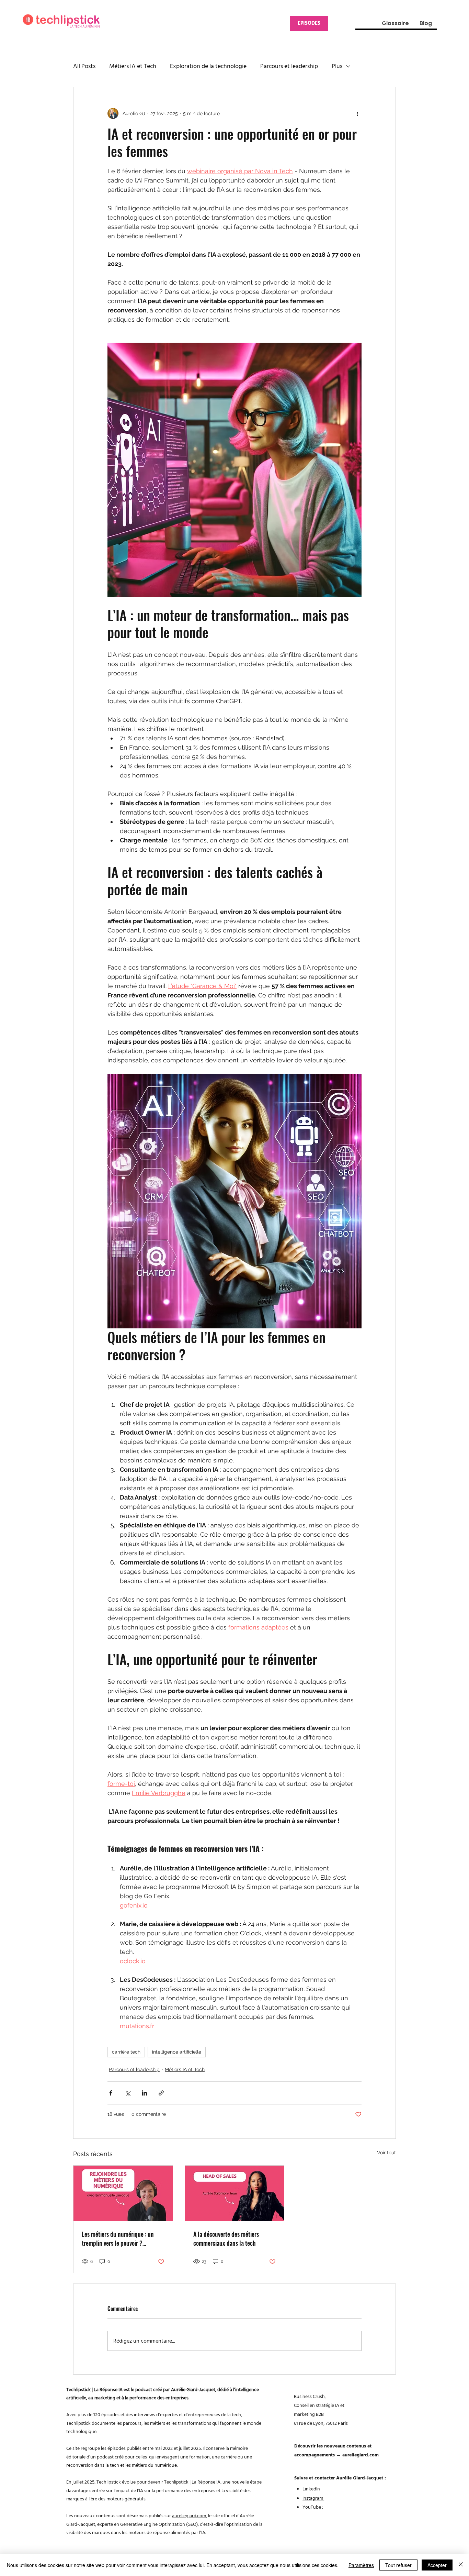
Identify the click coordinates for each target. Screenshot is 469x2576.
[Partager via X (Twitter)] (128, 2093)
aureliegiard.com (189, 2516)
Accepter (437, 2565)
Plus (337, 66)
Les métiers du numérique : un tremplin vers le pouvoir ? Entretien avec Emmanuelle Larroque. (118, 2238)
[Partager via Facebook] (111, 2093)
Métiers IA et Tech (133, 66)
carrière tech (126, 2052)
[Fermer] (461, 2565)
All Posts (84, 66)
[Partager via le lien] (161, 2093)
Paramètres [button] (361, 2565)
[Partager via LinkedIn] (144, 2093)
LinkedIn (311, 2489)
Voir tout (386, 2153)
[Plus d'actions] (357, 113)
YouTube (312, 2507)
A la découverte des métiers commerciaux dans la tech (226, 2238)
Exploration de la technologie (208, 66)
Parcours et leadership (289, 66)
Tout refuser (398, 2565)
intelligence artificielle (177, 2052)
